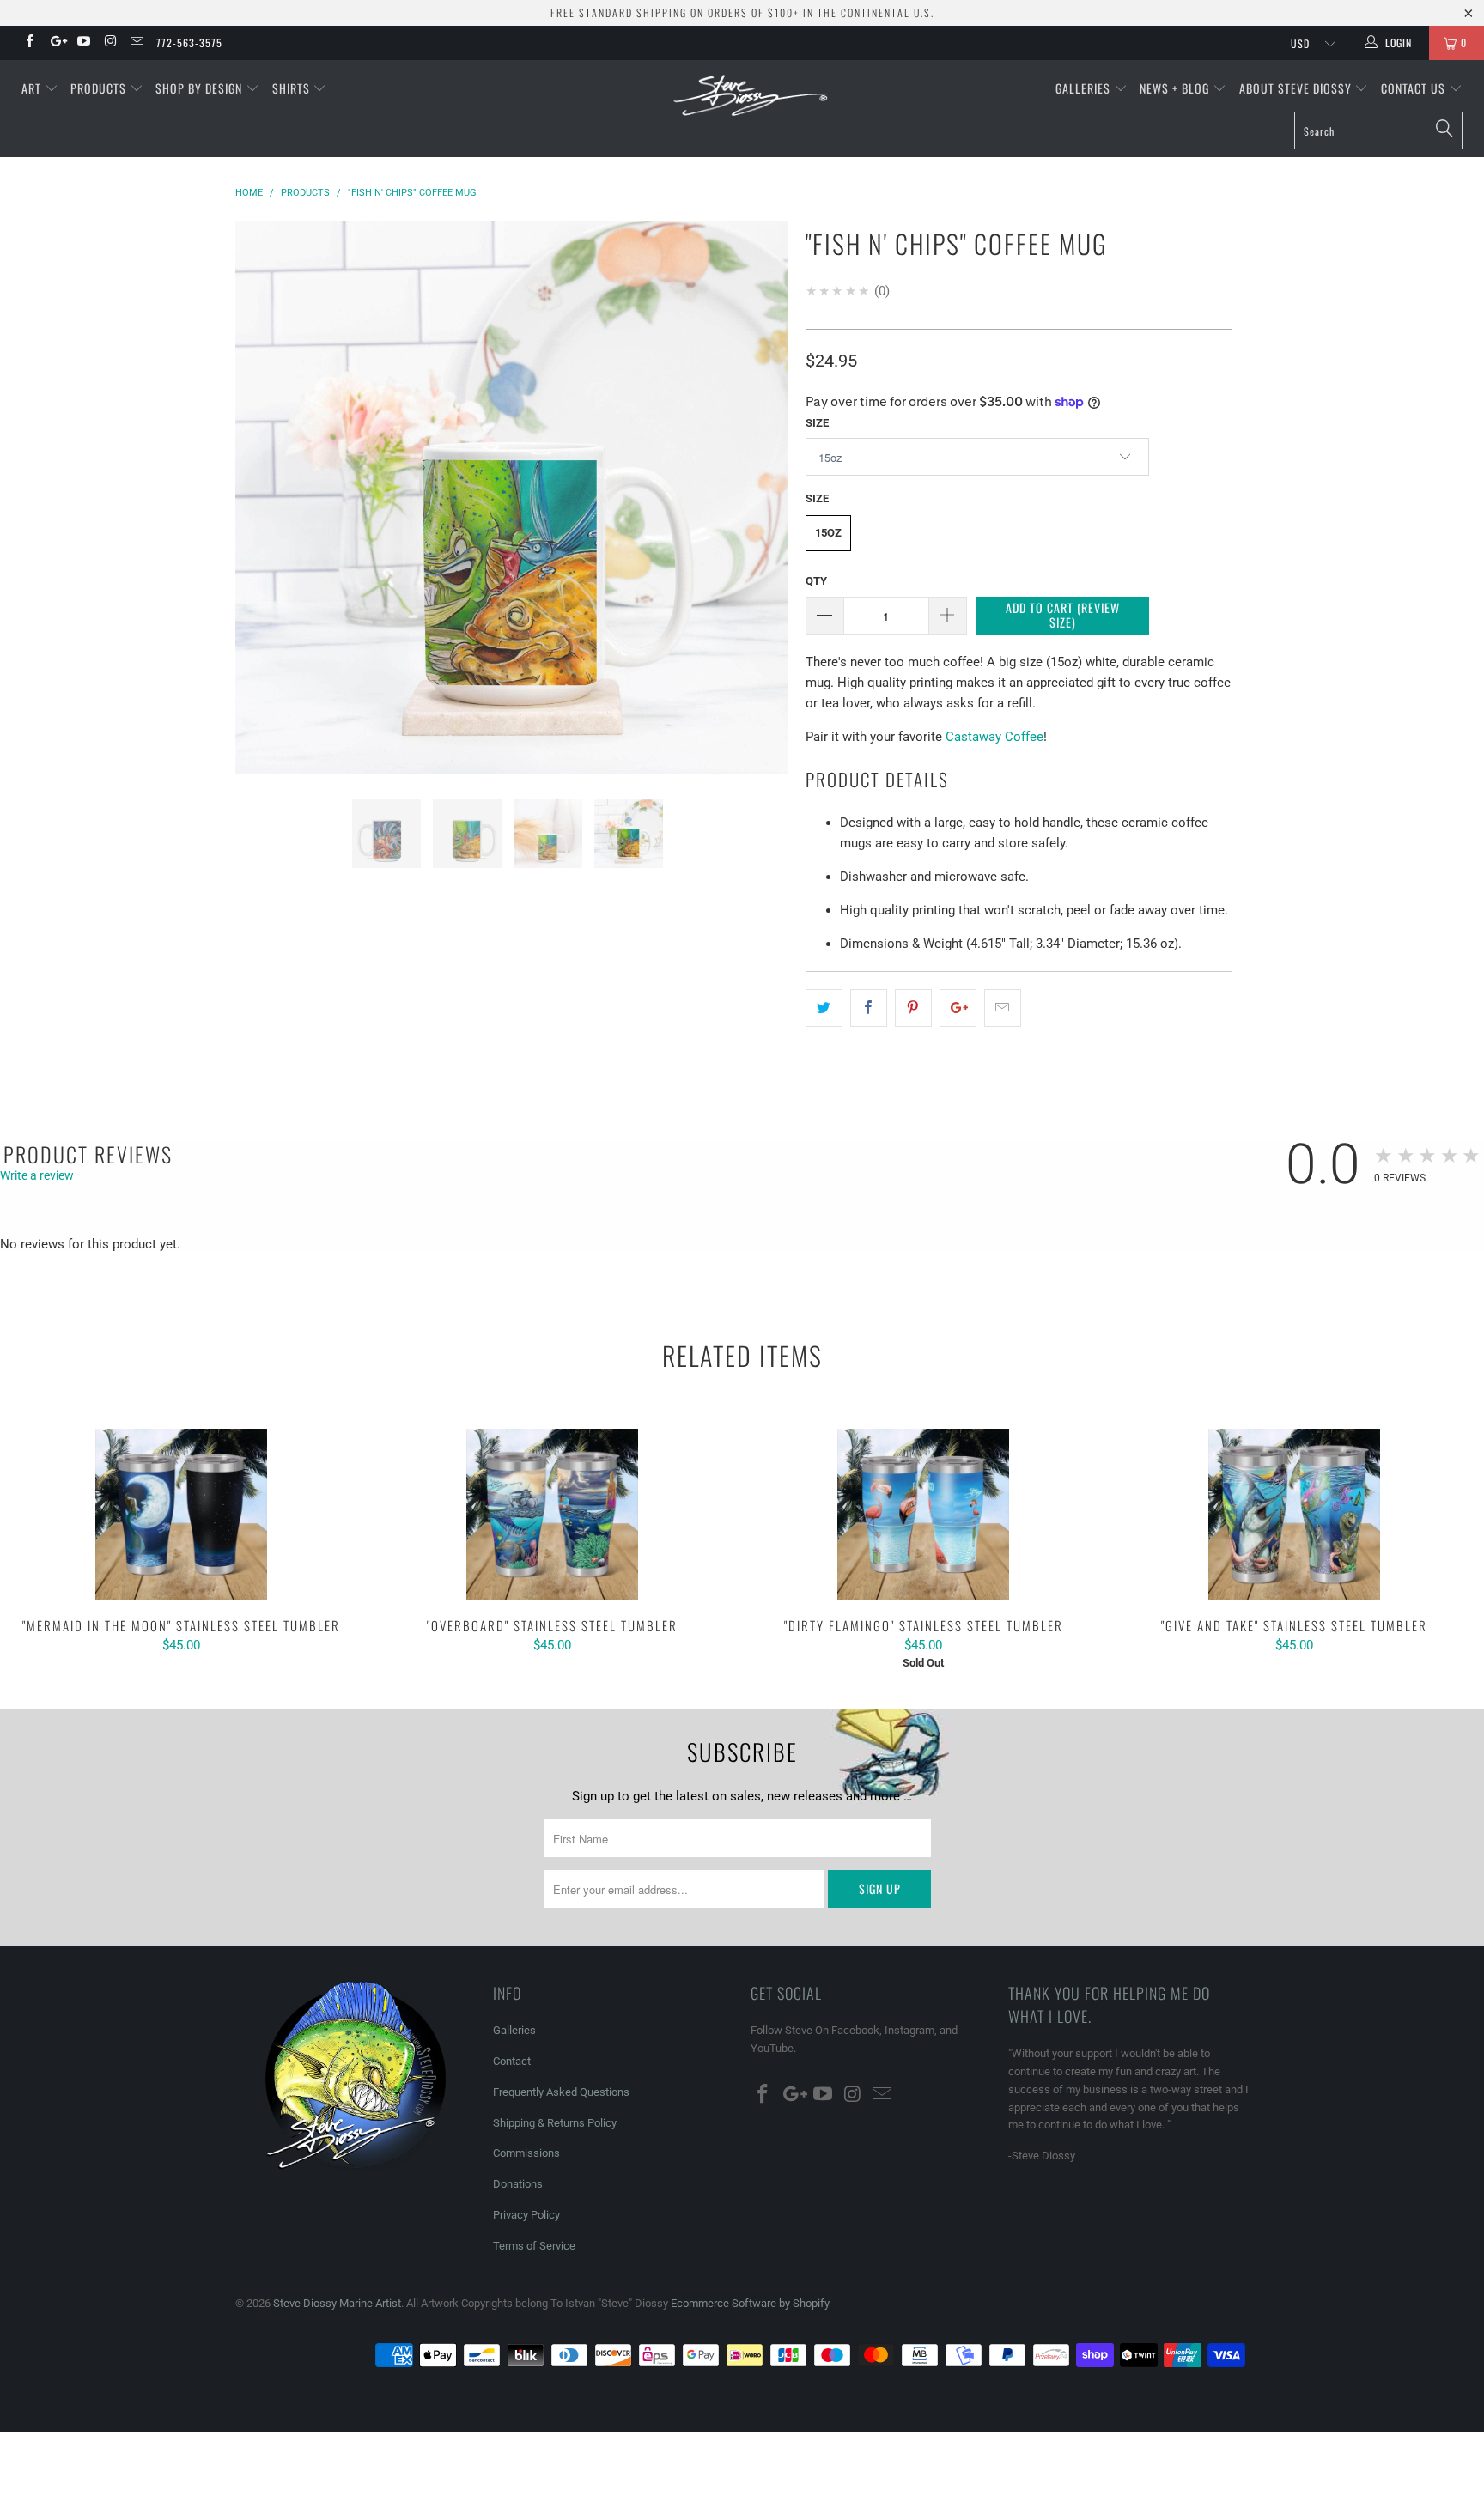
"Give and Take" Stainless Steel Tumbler (1294, 1515)
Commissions (526, 2153)
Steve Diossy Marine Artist (337, 2303)
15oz (828, 533)
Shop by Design (201, 88)
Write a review (37, 1175)
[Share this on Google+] (958, 1008)
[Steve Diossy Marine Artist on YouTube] (83, 43)
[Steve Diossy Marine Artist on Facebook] (29, 43)
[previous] (265, 510)
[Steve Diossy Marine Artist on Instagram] (109, 43)
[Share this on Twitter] (824, 1008)
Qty (816, 581)
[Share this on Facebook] (869, 1008)
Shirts (293, 88)
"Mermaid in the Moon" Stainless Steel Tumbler (181, 1515)
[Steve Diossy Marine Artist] (751, 97)
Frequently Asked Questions (561, 2092)
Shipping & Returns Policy (555, 2123)
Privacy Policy (526, 2215)
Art (33, 88)
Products (100, 88)
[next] (759, 510)
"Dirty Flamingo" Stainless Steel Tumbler (923, 1515)
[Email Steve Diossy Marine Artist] (136, 43)
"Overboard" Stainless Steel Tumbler (552, 1515)
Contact (512, 2061)
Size (817, 423)
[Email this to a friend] (1003, 1008)
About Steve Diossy (1297, 88)
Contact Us (1415, 88)
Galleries (1085, 88)
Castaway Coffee (994, 737)
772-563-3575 (189, 43)
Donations (518, 2184)
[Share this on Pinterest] (913, 1008)
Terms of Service (534, 2246)
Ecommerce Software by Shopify (750, 2303)
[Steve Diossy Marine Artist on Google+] (55, 43)
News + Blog (1176, 88)
